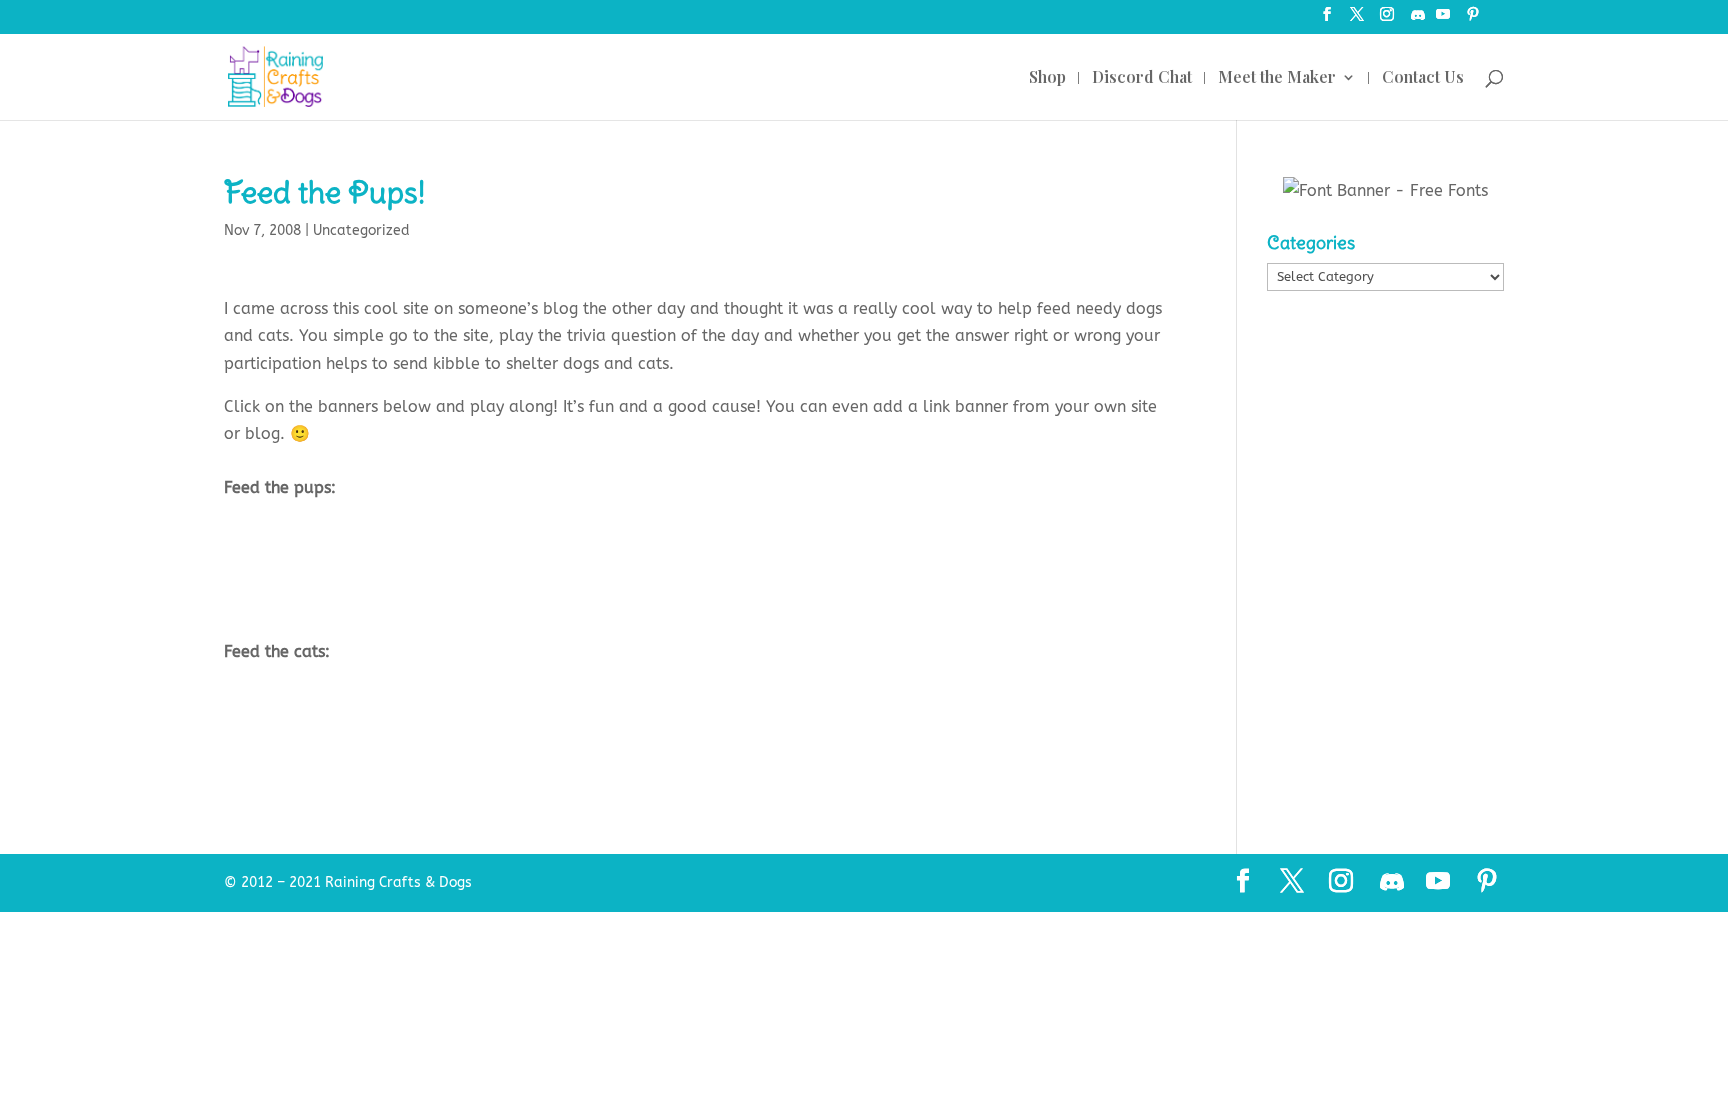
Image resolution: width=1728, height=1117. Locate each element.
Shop (1047, 78)
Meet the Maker (1277, 78)
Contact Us (1423, 78)
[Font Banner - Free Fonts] (1385, 190)
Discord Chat (1142, 78)
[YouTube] (1443, 20)
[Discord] (1418, 20)
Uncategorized (361, 230)
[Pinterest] (1473, 20)
